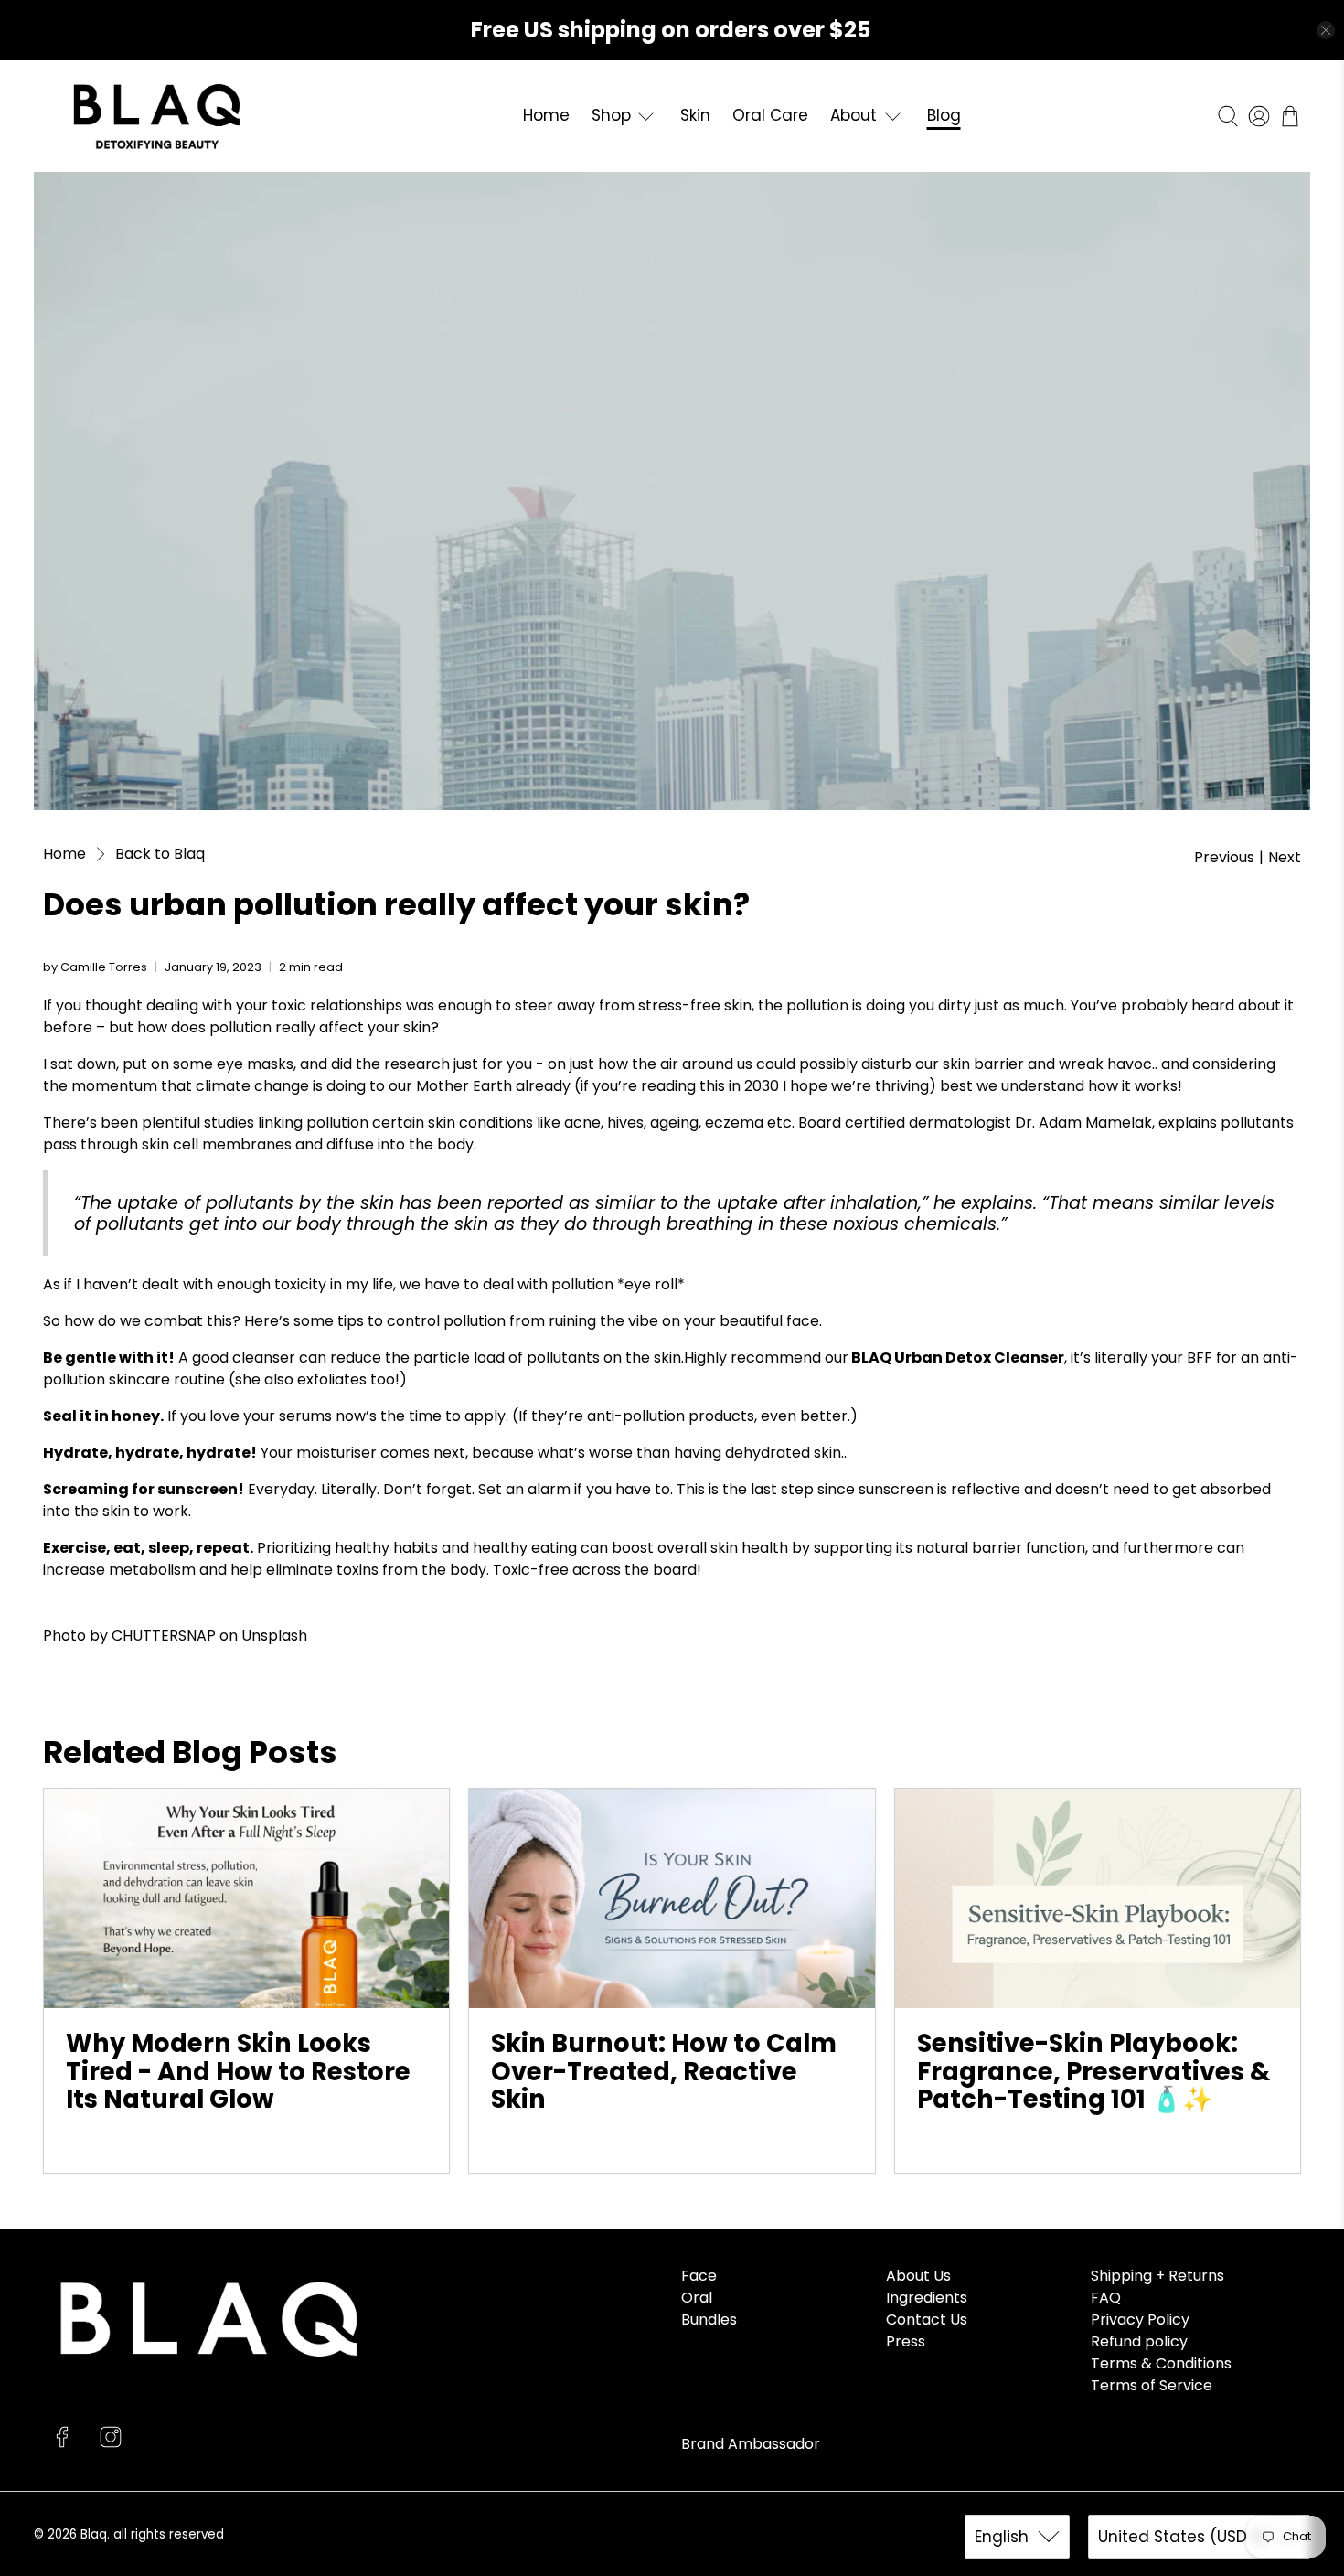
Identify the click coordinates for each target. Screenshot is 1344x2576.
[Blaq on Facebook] (62, 2443)
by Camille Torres (95, 967)
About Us (918, 2276)
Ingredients (927, 2298)
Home (546, 115)
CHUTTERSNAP (164, 1635)
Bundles (709, 2319)
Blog (944, 115)
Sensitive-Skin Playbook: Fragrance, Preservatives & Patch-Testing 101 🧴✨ (1093, 2071)
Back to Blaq (160, 854)
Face (699, 2276)
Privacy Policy (1140, 2319)
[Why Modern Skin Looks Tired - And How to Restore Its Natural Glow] (246, 1898)
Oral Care (770, 115)
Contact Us (927, 2319)
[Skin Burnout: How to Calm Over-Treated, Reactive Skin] (672, 1898)
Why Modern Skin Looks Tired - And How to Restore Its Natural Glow (238, 2071)
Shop (611, 115)
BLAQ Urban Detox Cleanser (958, 1357)
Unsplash (274, 1635)
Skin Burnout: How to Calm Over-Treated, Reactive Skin (664, 2071)
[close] (1326, 30)
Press (906, 2341)
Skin (695, 115)
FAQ (1106, 2298)
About (853, 115)
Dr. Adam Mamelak (1083, 1122)
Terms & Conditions (1161, 2363)
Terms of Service (1152, 2385)
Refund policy (1139, 2341)
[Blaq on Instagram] (111, 2443)
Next (1285, 858)
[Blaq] (157, 116)
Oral (697, 2298)
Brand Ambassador (751, 2444)
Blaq (94, 2534)
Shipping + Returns (1157, 2276)
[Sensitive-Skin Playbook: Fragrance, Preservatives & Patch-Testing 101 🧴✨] (1098, 1898)
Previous (1224, 858)
